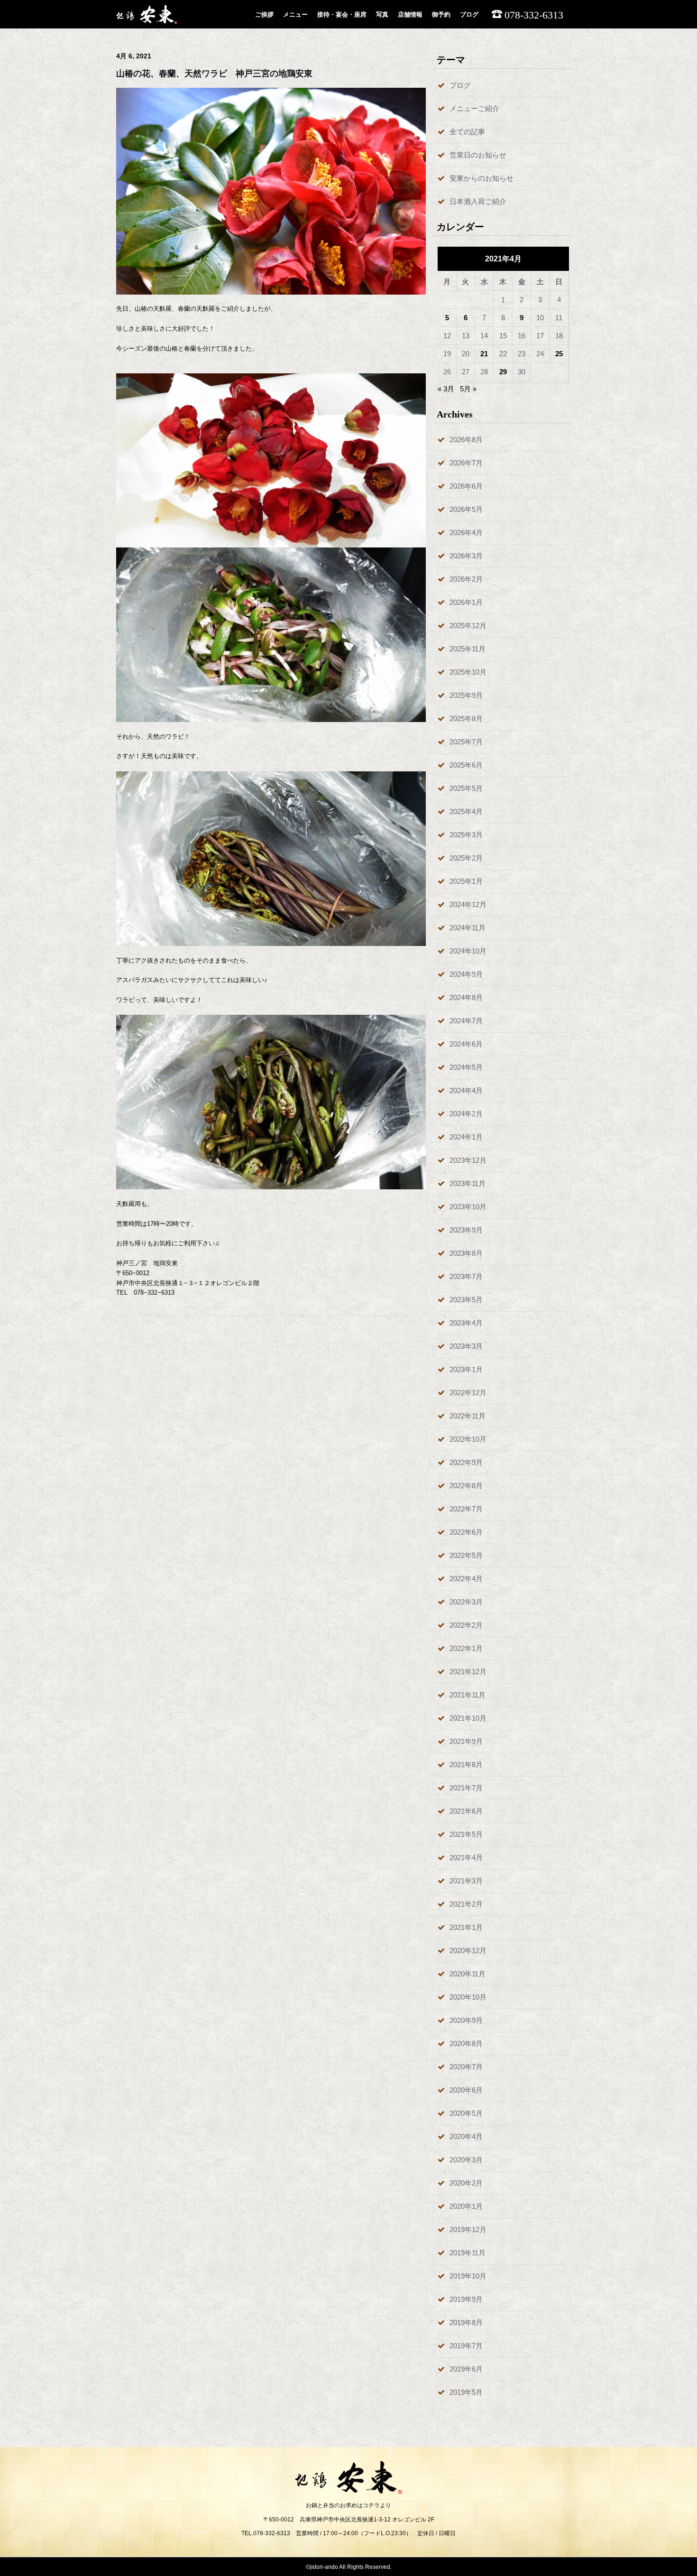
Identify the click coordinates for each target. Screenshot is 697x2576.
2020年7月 (466, 2067)
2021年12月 (468, 1672)
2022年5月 (466, 1555)
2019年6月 (466, 2369)
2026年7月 (466, 463)
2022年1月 (466, 1648)
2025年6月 (466, 765)
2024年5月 (466, 1067)
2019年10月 (468, 2276)
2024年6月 (466, 1044)
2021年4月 (466, 1858)
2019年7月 (466, 2346)
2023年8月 (466, 1253)
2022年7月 (466, 1509)
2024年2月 (466, 1114)
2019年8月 (466, 2322)
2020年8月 (466, 2043)
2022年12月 (468, 1393)
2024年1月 (466, 1137)
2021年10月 (468, 1718)
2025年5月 (466, 788)
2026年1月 (466, 602)
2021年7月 (466, 1788)
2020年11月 (468, 1974)
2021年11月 (468, 1695)
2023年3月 (466, 1346)
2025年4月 (466, 811)
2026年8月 (466, 440)
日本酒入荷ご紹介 (478, 201)
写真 (382, 14)
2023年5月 (466, 1300)
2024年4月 (466, 1090)
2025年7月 (466, 742)
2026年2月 (466, 579)
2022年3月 (466, 1602)
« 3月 (446, 389)
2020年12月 (468, 1951)
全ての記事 (467, 132)
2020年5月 (466, 2113)
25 (559, 354)
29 (503, 372)
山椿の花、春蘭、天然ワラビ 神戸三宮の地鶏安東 (214, 74)
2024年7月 (466, 1021)
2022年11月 (468, 1416)
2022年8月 (466, 1486)
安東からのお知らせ (481, 178)
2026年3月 (466, 556)
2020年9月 (466, 2020)
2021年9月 (466, 1741)
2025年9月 (466, 695)
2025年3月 (466, 835)
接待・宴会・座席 (342, 14)
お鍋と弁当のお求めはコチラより (348, 2505)
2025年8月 (466, 718)
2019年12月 (468, 2229)
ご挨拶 (264, 14)
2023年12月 (468, 1160)
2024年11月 (468, 928)
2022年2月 (466, 1625)
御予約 (441, 14)
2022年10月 (468, 1439)
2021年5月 (466, 1834)
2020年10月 (468, 1997)
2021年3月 (466, 1881)
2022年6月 (466, 1532)
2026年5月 (466, 509)
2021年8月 (466, 1765)
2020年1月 (466, 2206)
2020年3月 (466, 2160)
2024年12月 (468, 904)
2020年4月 (466, 2136)
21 (484, 354)
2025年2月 (466, 858)
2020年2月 (466, 2183)
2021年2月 (466, 1904)
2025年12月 (468, 625)
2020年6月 (466, 2090)
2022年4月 (466, 1579)
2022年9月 (466, 1462)
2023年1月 (466, 1369)
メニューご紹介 (474, 108)
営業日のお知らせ (478, 155)
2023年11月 (468, 1183)
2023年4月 (466, 1323)
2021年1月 (466, 1927)
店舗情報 (410, 14)
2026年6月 (466, 486)
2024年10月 (468, 951)
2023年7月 (466, 1276)
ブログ (469, 14)
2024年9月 (466, 974)
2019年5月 (466, 2392)
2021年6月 (466, 1811)
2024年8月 (466, 997)
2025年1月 (466, 881)
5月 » (468, 389)
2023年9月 (466, 1230)
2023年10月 (468, 1207)
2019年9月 (466, 2299)
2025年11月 (468, 649)
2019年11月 (468, 2253)
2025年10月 (468, 672)
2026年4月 (466, 533)
